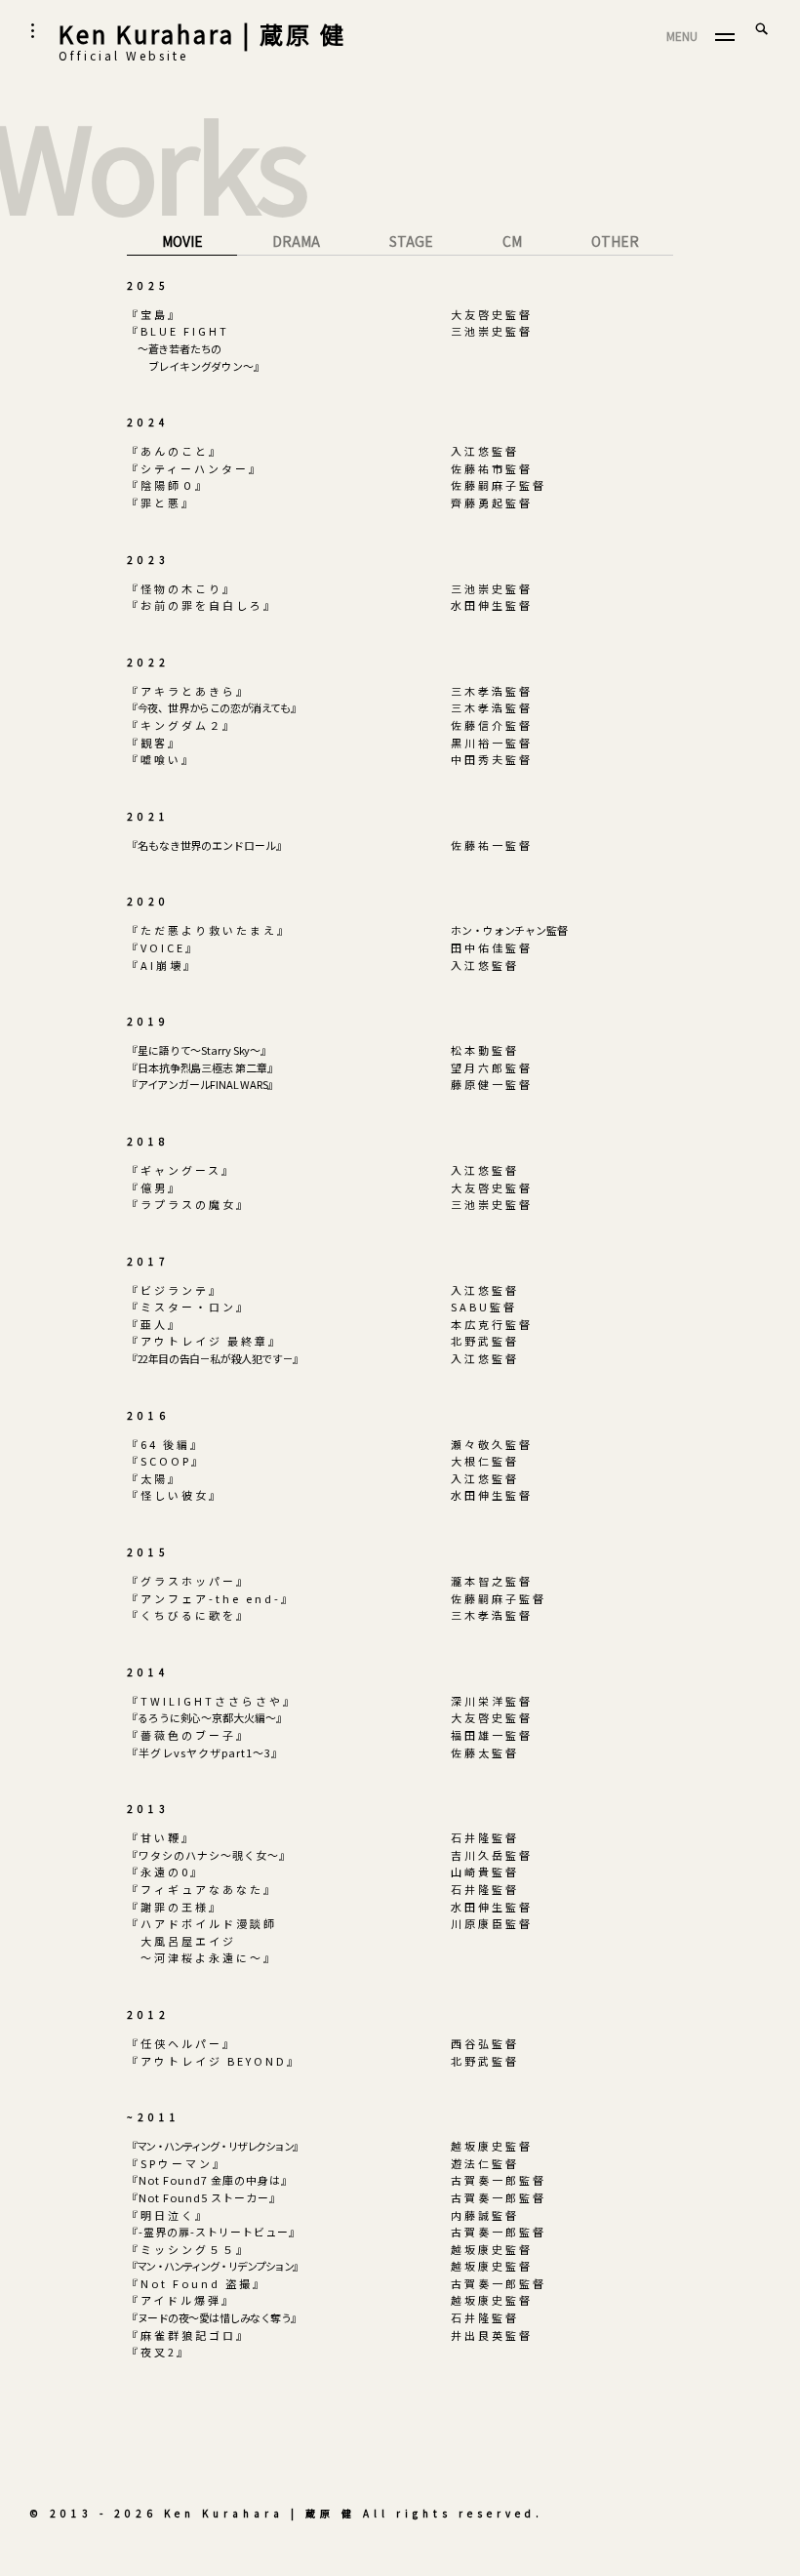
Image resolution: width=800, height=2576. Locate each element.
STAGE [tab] (411, 241)
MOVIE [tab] (182, 241)
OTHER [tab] (615, 241)
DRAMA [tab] (296, 241)
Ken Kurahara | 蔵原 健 (202, 34)
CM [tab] (512, 241)
